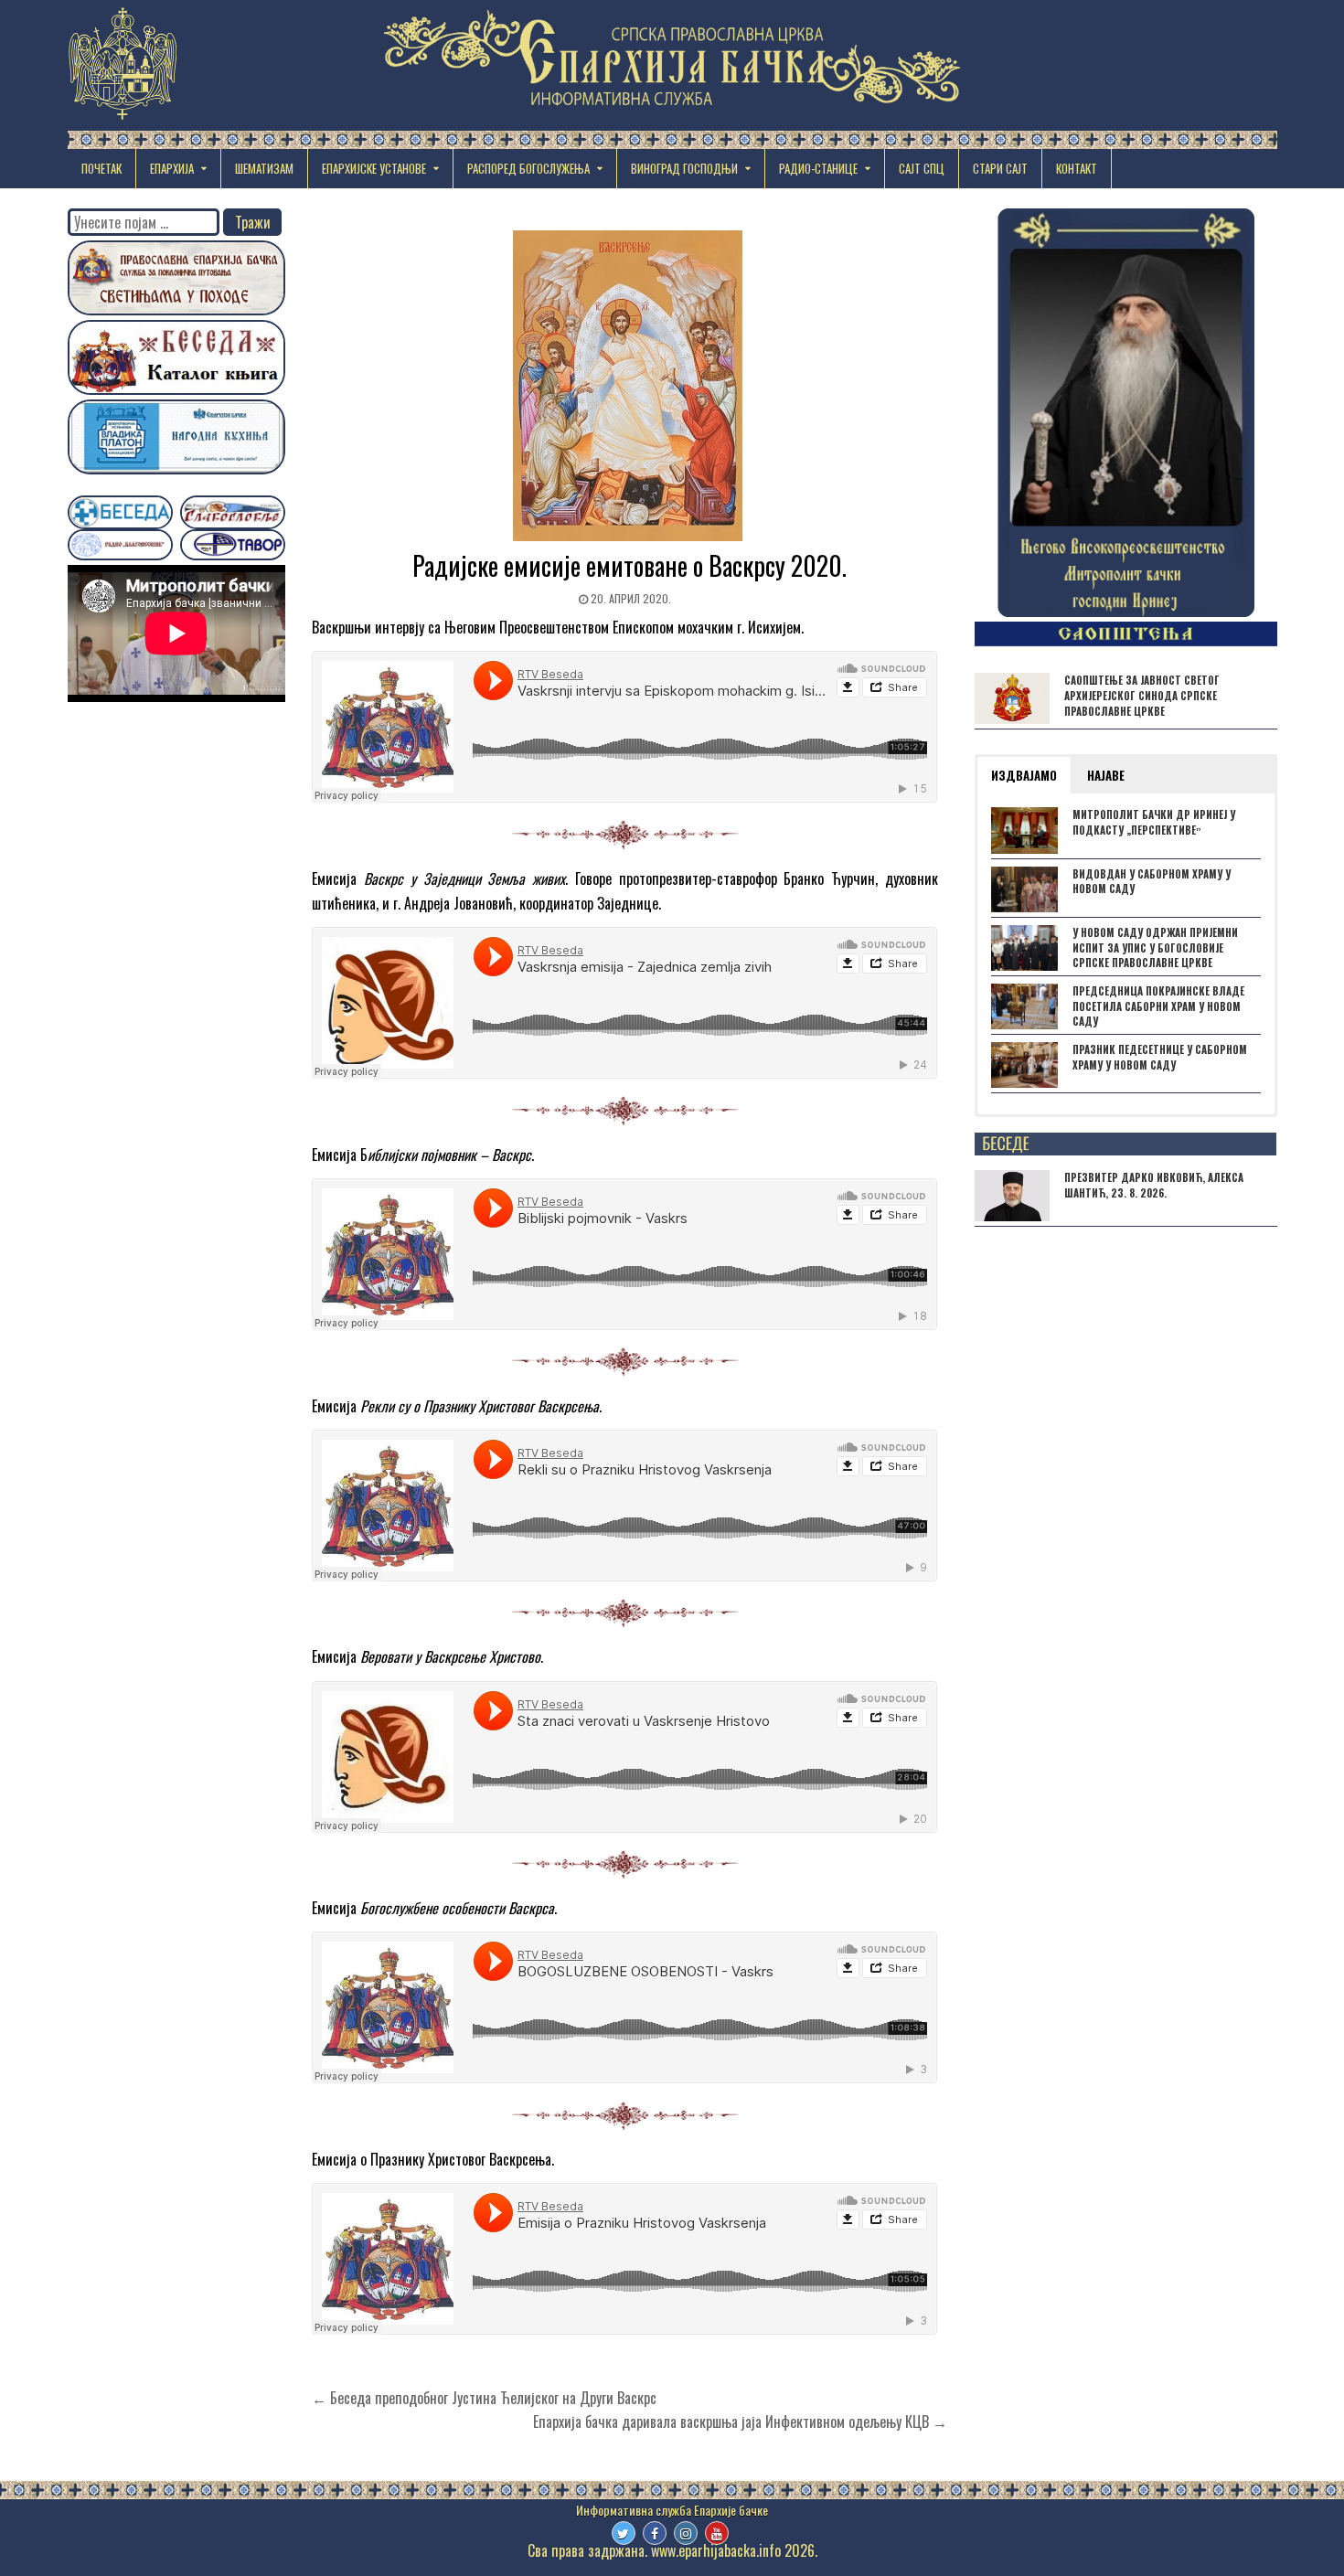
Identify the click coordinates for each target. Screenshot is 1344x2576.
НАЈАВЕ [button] (1106, 775)
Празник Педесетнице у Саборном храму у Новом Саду (1160, 1057)
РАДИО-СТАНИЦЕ (818, 168)
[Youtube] (717, 2533)
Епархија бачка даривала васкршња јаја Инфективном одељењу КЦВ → (740, 2422)
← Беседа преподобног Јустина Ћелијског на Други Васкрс (484, 2398)
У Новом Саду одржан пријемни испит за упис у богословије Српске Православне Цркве (1155, 948)
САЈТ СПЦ (922, 168)
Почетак (101, 168)
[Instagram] (686, 2533)
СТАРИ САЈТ (1000, 168)
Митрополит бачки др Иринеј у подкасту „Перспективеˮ (1154, 822)
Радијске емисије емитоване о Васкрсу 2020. (629, 565)
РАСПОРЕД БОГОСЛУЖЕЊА (528, 168)
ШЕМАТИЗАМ (264, 168)
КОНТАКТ (1077, 168)
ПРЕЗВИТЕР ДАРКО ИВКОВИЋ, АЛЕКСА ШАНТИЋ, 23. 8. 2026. (1154, 1185)
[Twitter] (624, 2533)
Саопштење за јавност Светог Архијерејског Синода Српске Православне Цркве (1142, 696)
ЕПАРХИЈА (172, 168)
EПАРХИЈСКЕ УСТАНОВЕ (374, 168)
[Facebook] (655, 2533)
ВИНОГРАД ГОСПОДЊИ (684, 168)
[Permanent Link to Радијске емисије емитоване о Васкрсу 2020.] (629, 386)
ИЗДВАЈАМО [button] (1024, 775)
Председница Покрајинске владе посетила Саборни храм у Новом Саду (1158, 1006)
